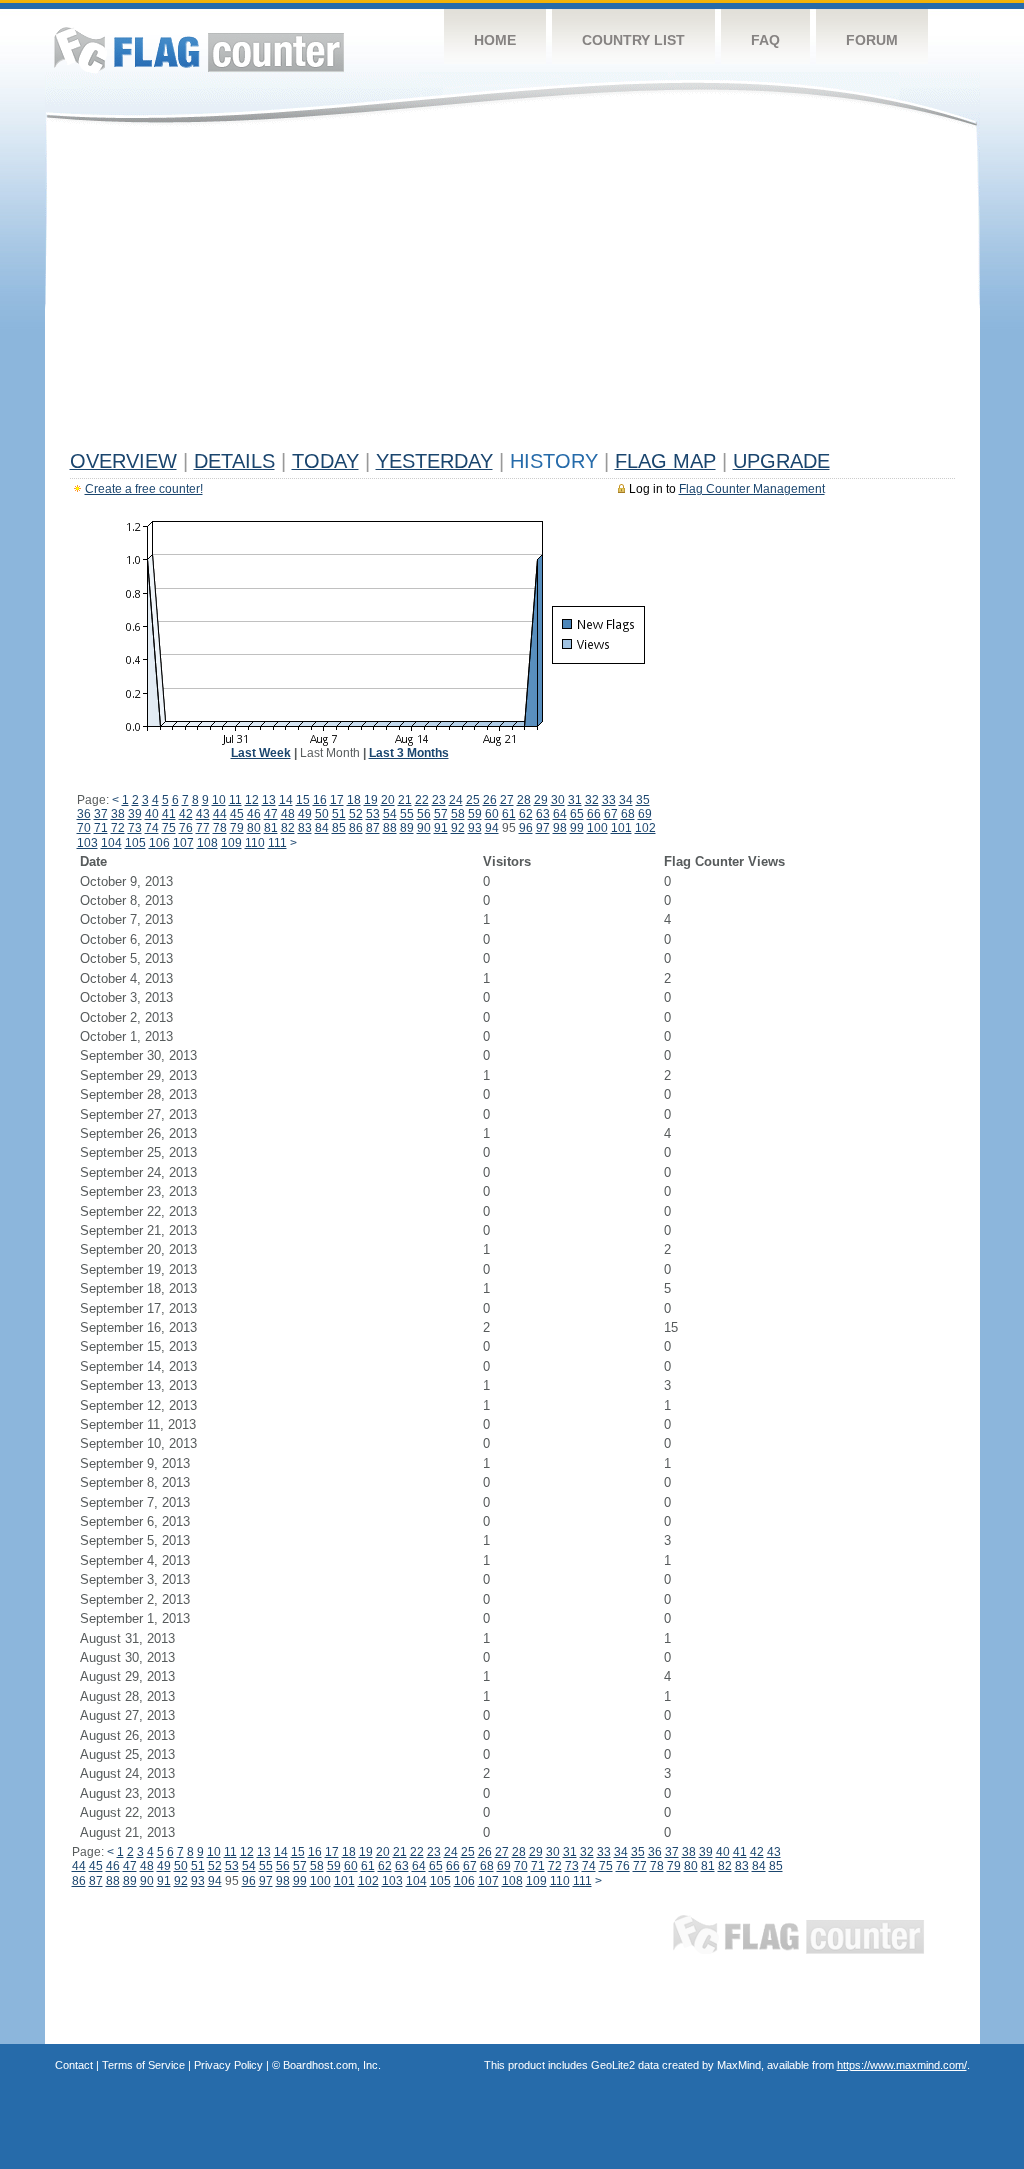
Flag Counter (199, 49)
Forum (872, 40)
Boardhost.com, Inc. (332, 2065)
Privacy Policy (228, 2065)
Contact (74, 2065)
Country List (633, 40)
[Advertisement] (512, 292)
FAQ (765, 40)
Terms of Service (143, 2065)
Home (495, 40)
